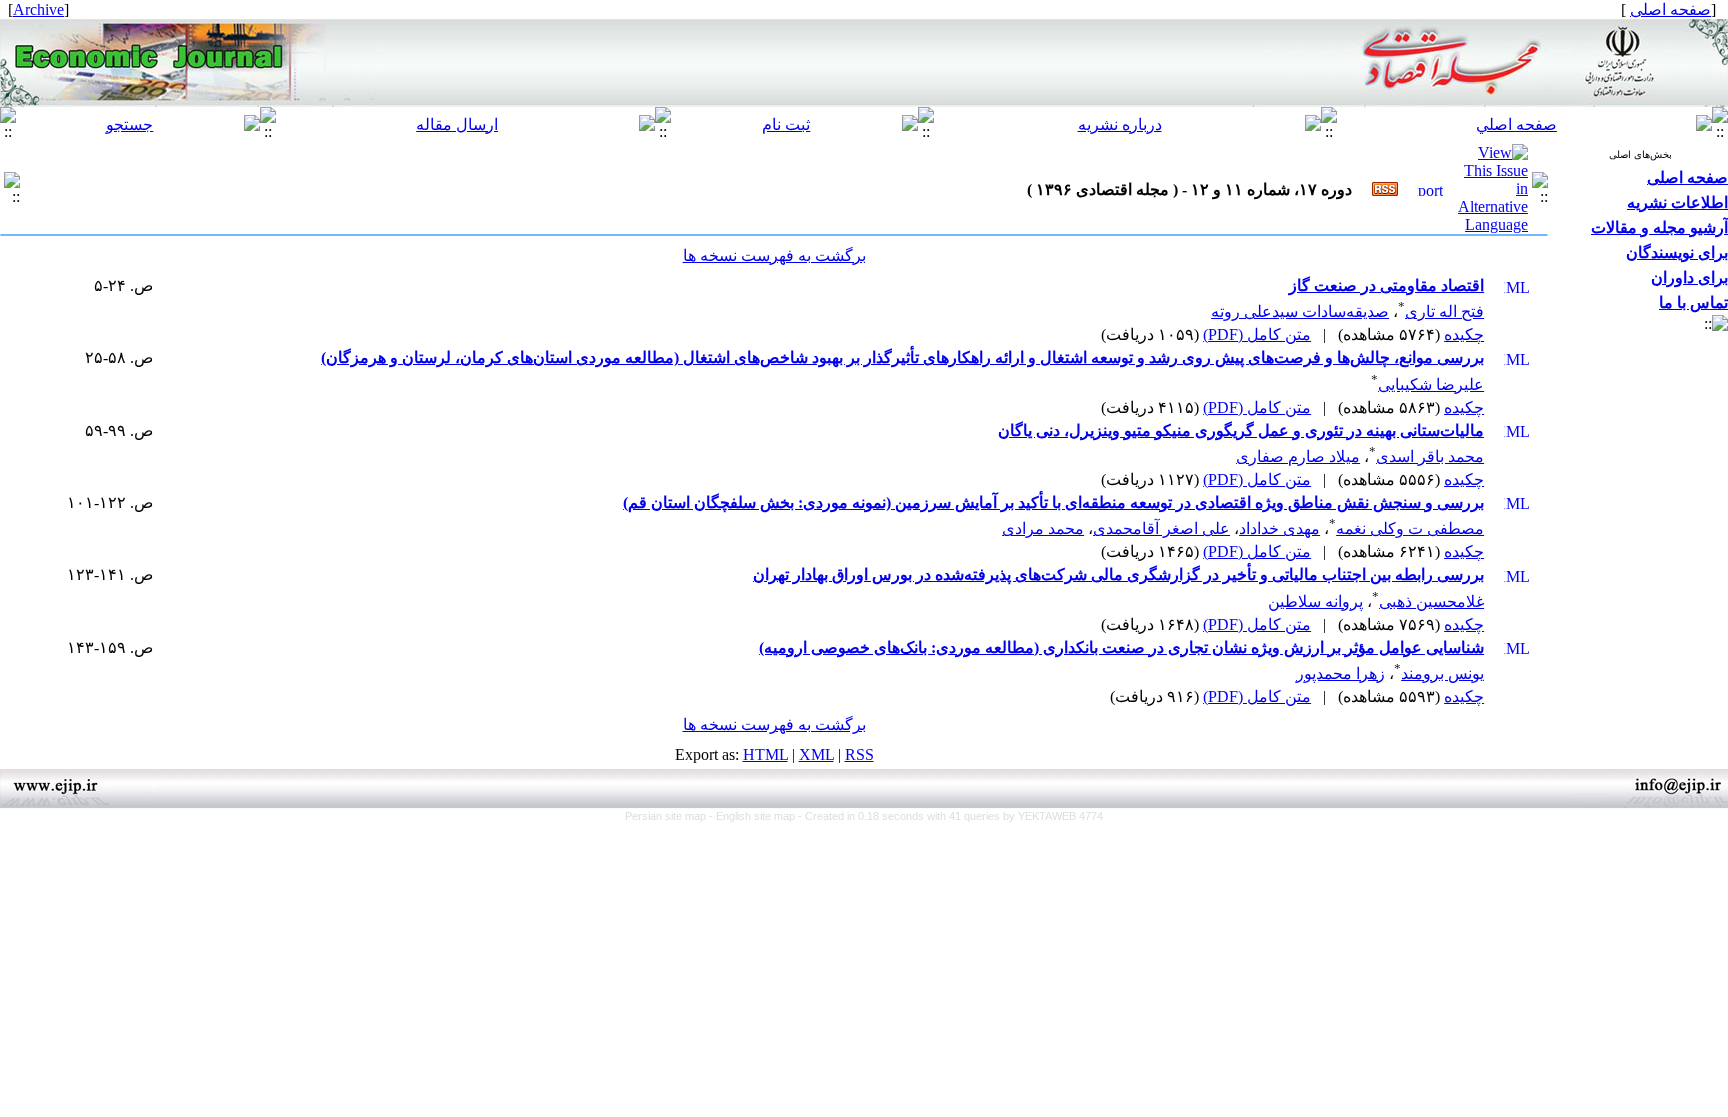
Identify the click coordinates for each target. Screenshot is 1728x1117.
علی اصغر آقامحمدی (1161, 528)
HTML (765, 754)
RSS (859, 754)
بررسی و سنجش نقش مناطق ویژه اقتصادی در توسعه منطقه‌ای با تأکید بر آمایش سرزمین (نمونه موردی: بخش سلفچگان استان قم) (1053, 502)
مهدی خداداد (1279, 528)
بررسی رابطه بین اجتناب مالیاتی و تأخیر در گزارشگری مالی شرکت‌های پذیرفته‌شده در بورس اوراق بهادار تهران (1118, 574)
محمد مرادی (1043, 528)
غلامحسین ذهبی (1431, 601)
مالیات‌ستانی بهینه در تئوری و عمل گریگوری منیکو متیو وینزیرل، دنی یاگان (1241, 430)
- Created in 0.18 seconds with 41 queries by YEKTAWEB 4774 (950, 816)
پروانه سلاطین (1315, 601)
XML (816, 754)
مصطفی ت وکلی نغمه (1410, 528)
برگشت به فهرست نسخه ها (774, 255)
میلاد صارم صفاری (1298, 456)
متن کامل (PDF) (1257, 334)
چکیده (1464, 334)
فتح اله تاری (1444, 311)
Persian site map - (670, 816)
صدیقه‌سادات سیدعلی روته (1300, 311)
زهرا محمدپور (1340, 673)
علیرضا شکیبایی (1431, 384)
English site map (757, 816)
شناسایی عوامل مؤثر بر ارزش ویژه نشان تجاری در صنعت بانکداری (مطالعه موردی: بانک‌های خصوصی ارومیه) (1121, 647)
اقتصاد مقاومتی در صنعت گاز (1386, 285)
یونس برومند (1442, 673)
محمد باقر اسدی (1430, 456)
